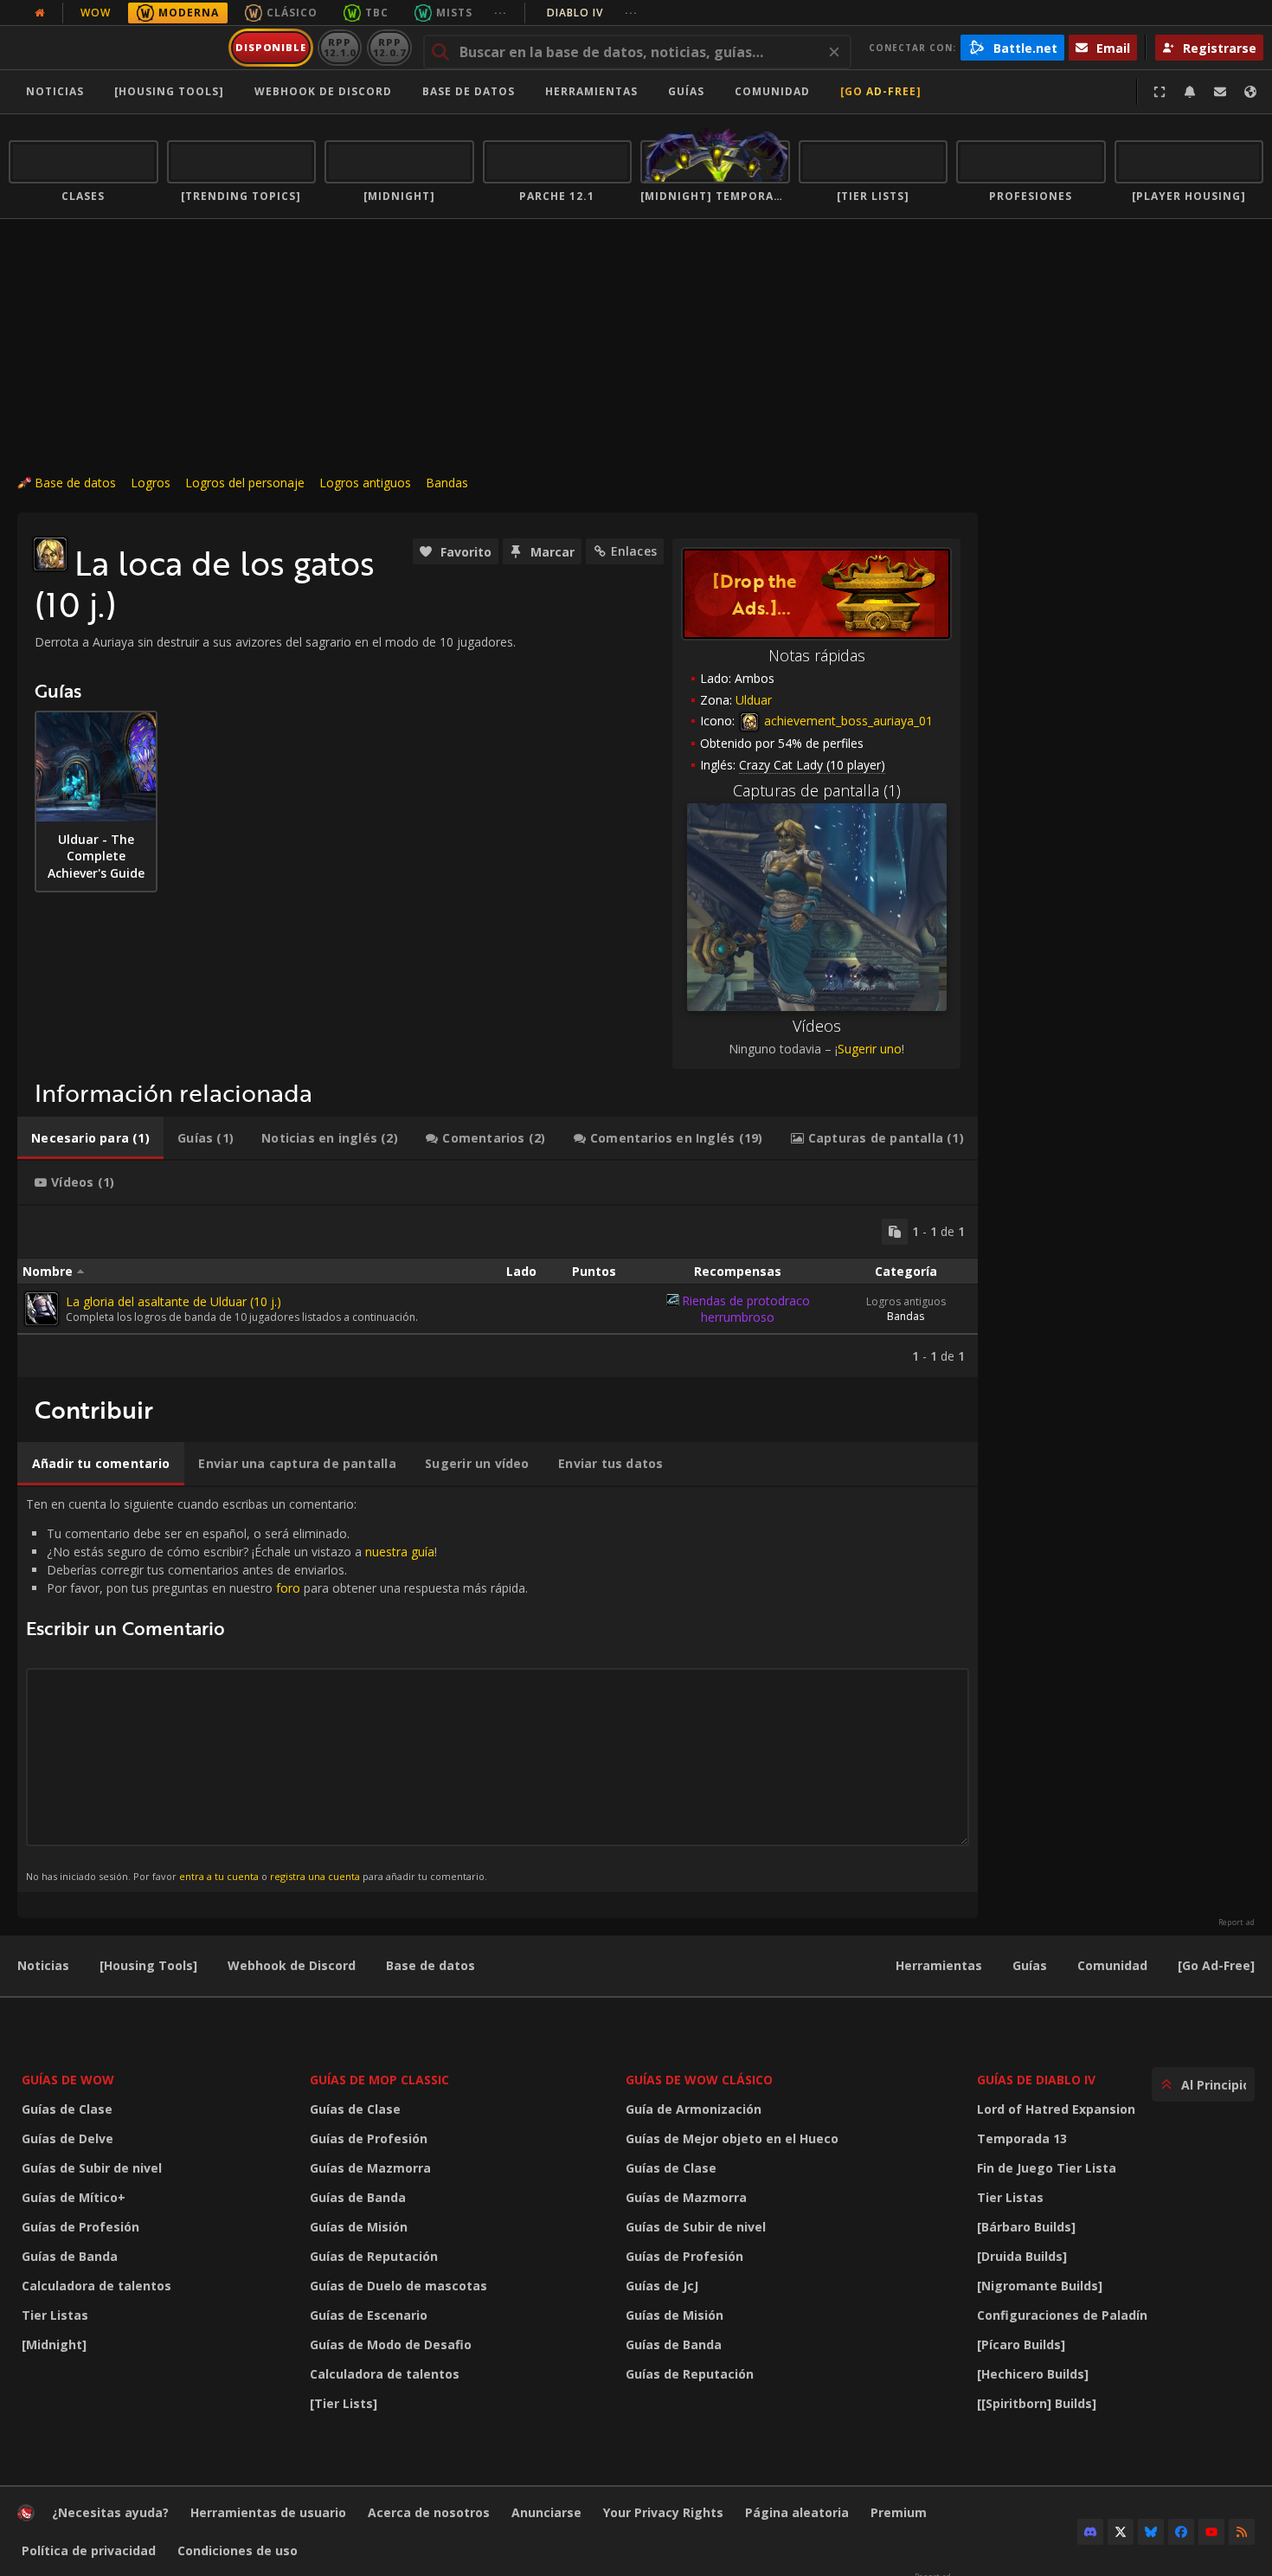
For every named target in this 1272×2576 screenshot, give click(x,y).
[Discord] (1090, 2532)
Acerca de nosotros (429, 2512)
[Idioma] (1250, 92)
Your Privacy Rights (663, 2512)
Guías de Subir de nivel (92, 2168)
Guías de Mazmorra (370, 2168)
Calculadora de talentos (96, 2286)
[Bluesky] (1151, 2532)
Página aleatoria (797, 2512)
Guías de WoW (68, 2080)
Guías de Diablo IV (1036, 2080)
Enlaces (634, 551)
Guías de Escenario (369, 2315)
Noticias (55, 91)
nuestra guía (400, 1552)
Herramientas (939, 1965)
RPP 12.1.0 (340, 47)
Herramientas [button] (591, 91)
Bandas (447, 483)
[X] (1121, 2532)
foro (288, 1588)
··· (501, 13)
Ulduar (754, 700)
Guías (686, 91)
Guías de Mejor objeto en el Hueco (732, 2138)
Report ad (1237, 1922)
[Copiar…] (895, 1232)
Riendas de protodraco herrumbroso (746, 1309)
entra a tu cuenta (219, 1876)
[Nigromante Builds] (1040, 2286)
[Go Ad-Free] (881, 91)
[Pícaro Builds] (1021, 2344)
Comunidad (772, 91)
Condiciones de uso (238, 2550)
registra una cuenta (315, 1876)
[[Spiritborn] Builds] (1037, 2403)
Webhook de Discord (323, 91)
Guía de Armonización (694, 2109)
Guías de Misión (359, 2227)
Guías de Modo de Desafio (391, 2344)
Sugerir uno (870, 1049)
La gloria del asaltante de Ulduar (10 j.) (173, 1301)
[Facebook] (1181, 2532)
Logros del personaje (245, 483)
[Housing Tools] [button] (169, 91)
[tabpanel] (498, 1291)
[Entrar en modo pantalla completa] (1160, 92)
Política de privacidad (89, 2550)
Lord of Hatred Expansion (1056, 2109)
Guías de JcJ (662, 2286)
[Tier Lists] (344, 2403)
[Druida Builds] (1022, 2256)
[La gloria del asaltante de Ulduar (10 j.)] (42, 1309)
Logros (151, 483)
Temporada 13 (1022, 2138)
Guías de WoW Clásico (699, 2080)
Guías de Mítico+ (74, 2197)
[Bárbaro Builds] (1026, 2227)
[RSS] (1242, 2532)
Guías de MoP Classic (379, 2080)
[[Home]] (116, 48)
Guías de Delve (67, 2138)
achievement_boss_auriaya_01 (847, 721)
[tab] (90, 1138)
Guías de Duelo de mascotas (398, 2286)
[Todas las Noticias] (40, 13)
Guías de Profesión (80, 2227)
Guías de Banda (70, 2256)
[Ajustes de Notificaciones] (1190, 92)
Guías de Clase (67, 2109)
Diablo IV (592, 13)
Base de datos (469, 91)
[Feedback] (1220, 92)
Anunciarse (546, 2512)
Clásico (292, 13)
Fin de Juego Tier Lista (1047, 2168)
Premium (899, 2512)
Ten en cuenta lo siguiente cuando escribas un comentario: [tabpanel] (277, 1689)
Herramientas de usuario (268, 2512)
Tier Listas (55, 2315)
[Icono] (50, 554)
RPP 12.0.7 (389, 47)
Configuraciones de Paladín (1062, 2315)
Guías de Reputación (374, 2256)
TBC (377, 13)
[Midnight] (54, 2344)
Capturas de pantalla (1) (817, 790)
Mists (454, 13)
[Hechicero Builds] (1033, 2374)
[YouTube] (1211, 2532)
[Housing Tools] (148, 1965)
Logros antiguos (365, 483)
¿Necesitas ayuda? (110, 2512)
